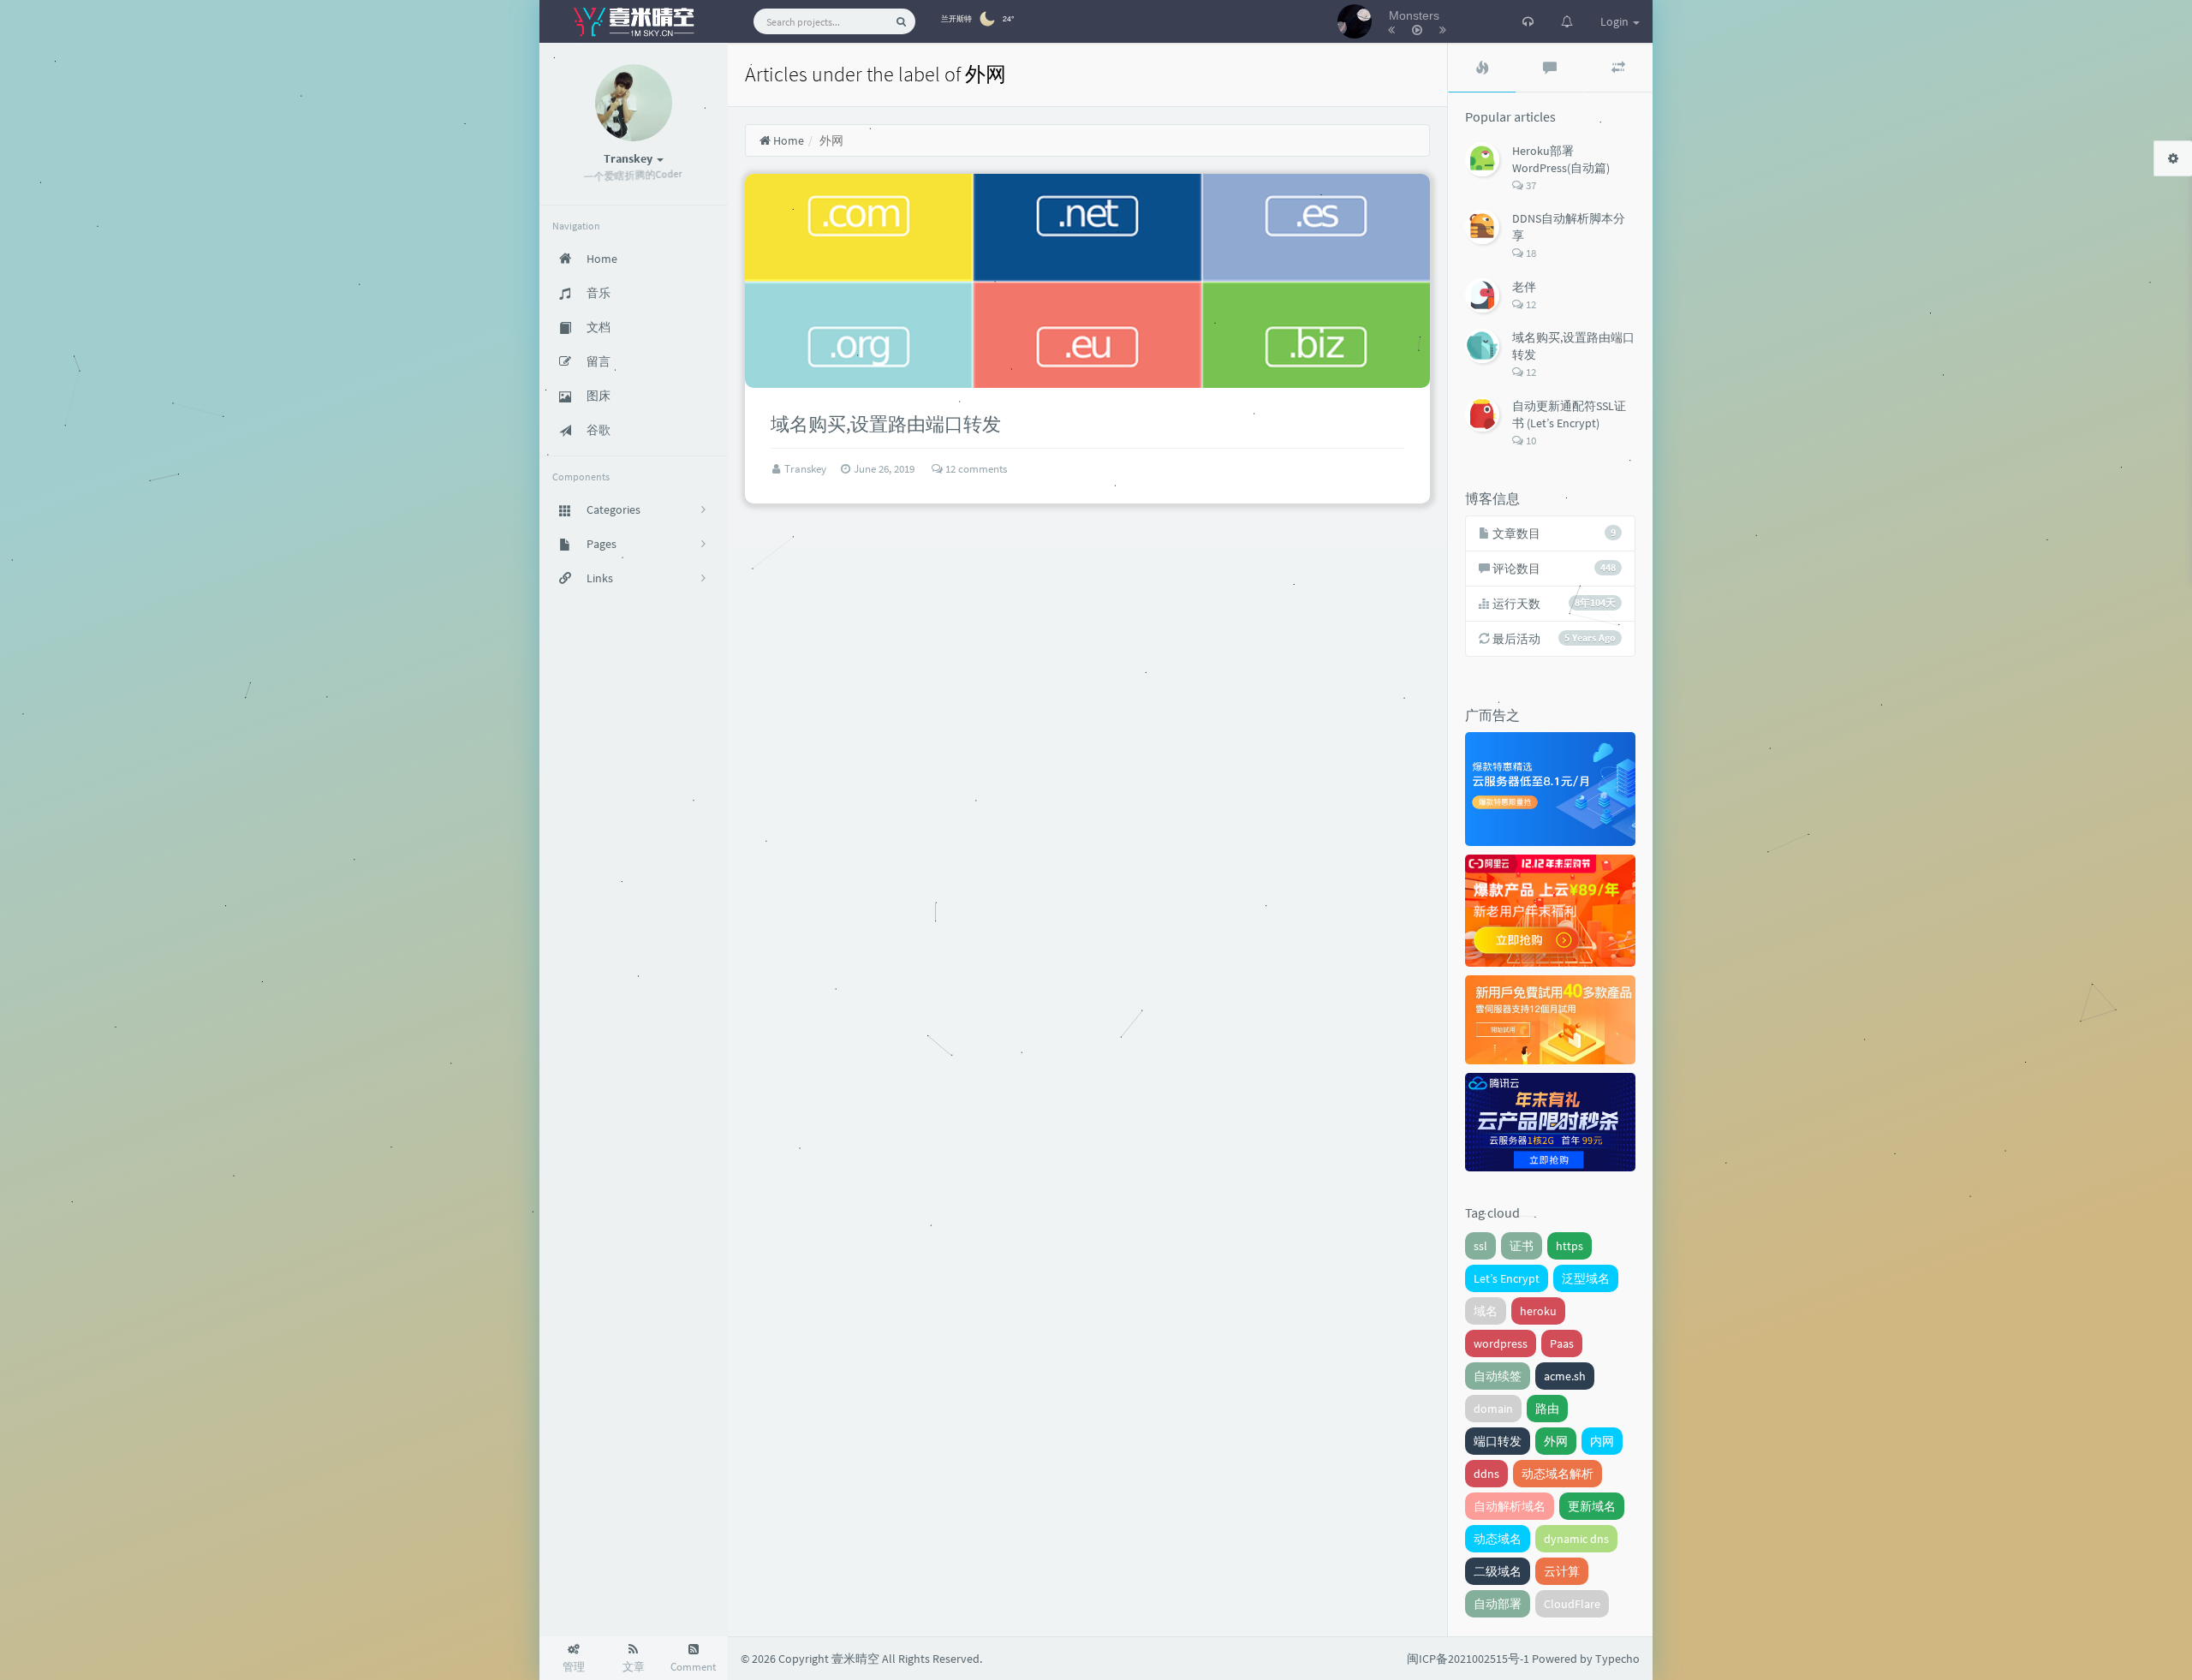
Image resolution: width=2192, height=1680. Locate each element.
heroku (1538, 1311)
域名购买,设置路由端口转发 (886, 424)
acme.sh (1565, 1376)
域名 (1486, 1311)
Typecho (1617, 1659)
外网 (1556, 1441)
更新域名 (1592, 1506)
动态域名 (1498, 1539)
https (1570, 1246)
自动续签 (1498, 1376)
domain (1493, 1409)
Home (787, 140)
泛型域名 (1586, 1278)
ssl (1480, 1246)
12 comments (975, 469)
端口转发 (1498, 1441)
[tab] (1482, 68)
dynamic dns (1576, 1539)
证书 (1522, 1246)
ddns (1486, 1474)
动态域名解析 (1558, 1474)
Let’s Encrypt (1507, 1278)
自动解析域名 (1510, 1506)
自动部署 (1498, 1604)
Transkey (807, 469)
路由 (1547, 1409)
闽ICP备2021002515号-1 (1468, 1659)
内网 (1602, 1441)
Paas (1562, 1343)
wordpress (1501, 1343)
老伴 (1524, 287)
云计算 (1562, 1571)
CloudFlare (1572, 1604)
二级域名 (1498, 1571)
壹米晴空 (855, 1659)
